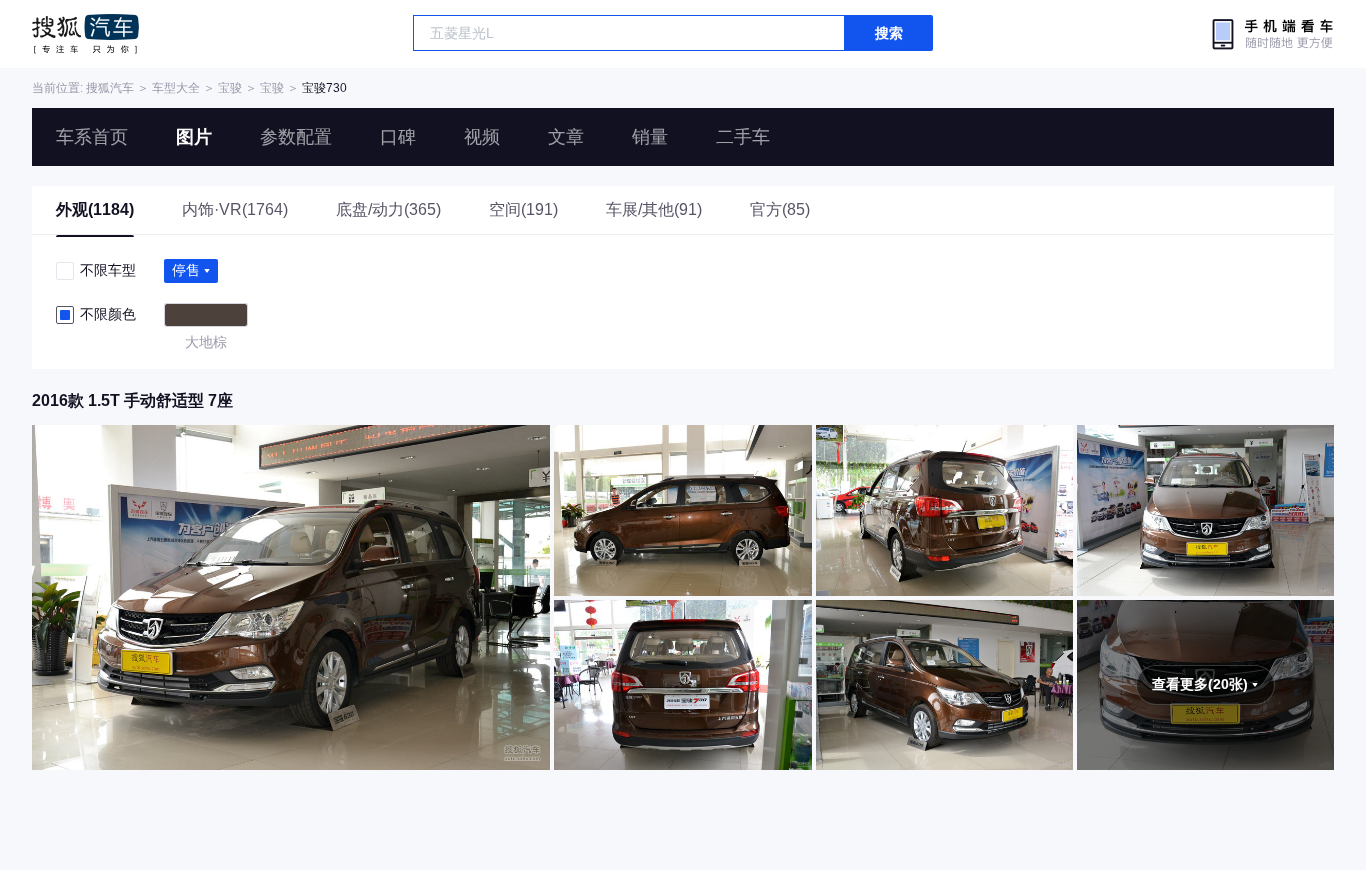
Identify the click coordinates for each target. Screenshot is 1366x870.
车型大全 (176, 88)
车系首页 (92, 137)
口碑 (398, 137)
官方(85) (780, 209)
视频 (482, 137)
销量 (650, 137)
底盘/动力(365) (388, 209)
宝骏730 (324, 88)
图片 (194, 137)
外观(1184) (95, 209)
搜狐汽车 (85, 34)
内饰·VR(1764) (235, 209)
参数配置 (296, 137)
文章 (566, 137)
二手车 (743, 137)
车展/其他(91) (654, 209)
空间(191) (523, 209)
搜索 (889, 33)
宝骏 (230, 88)
